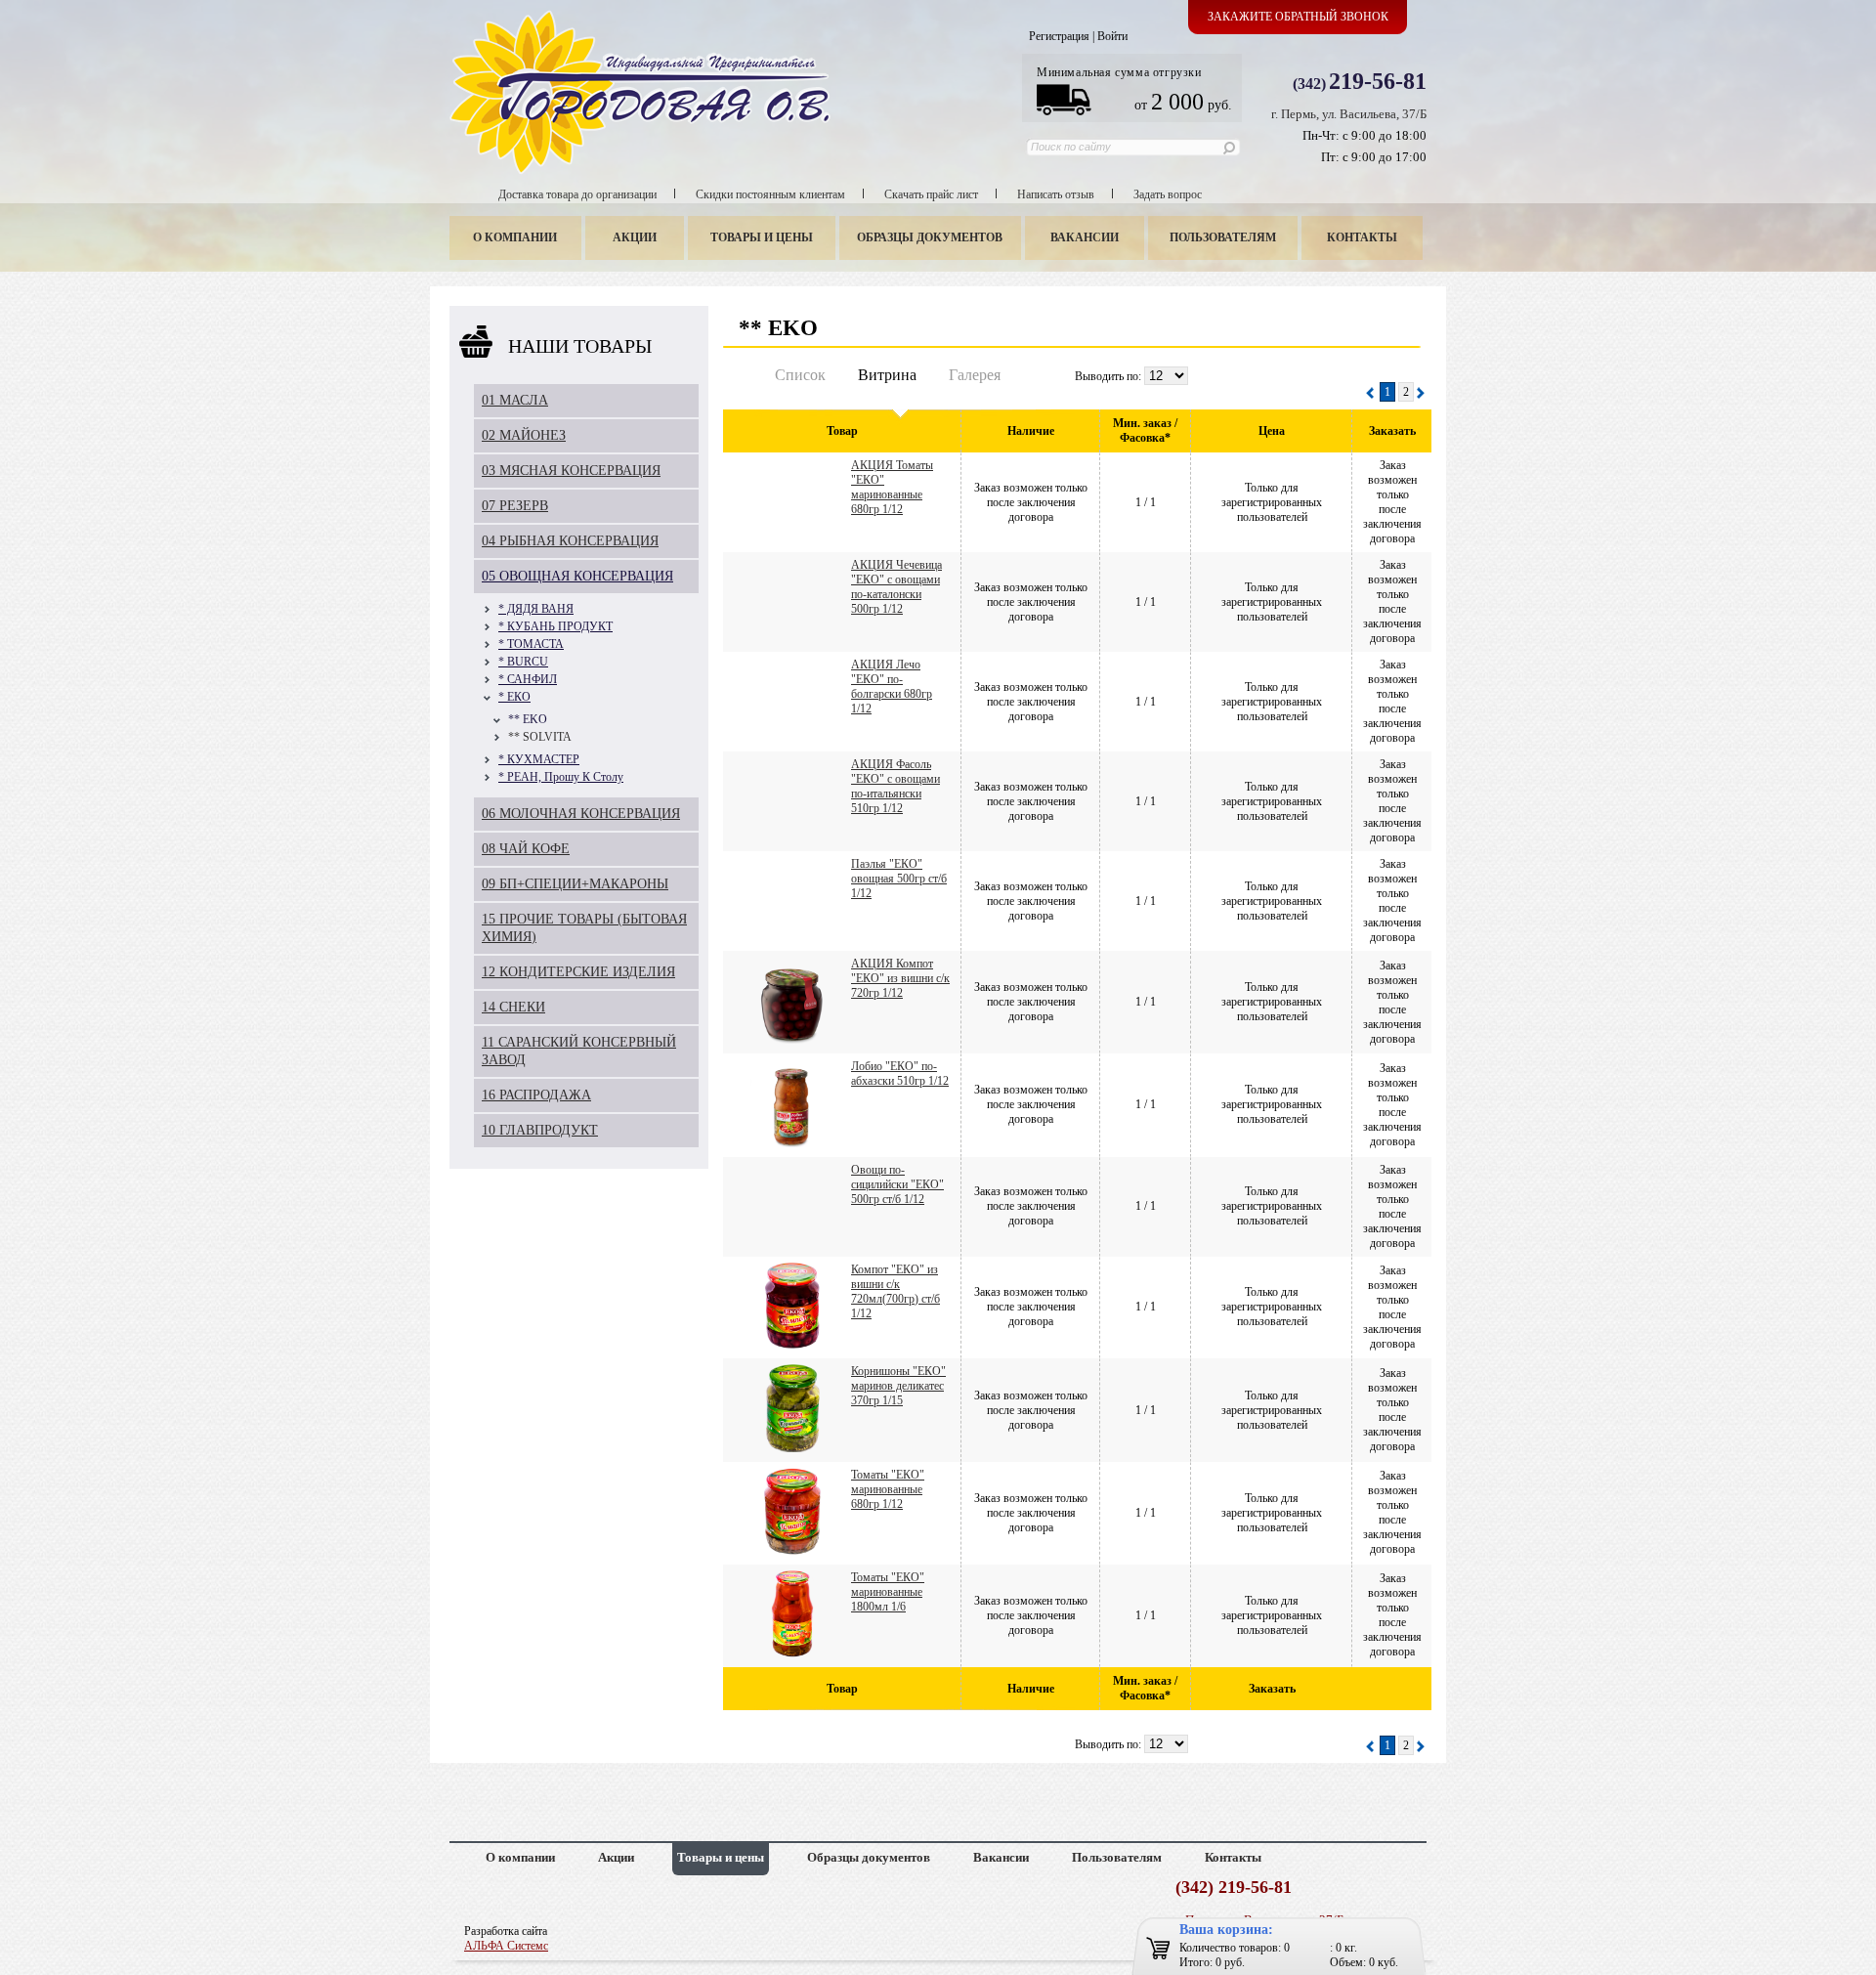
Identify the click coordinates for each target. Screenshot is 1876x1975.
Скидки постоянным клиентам (770, 194)
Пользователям (1223, 237)
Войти (1112, 36)
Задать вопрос (1168, 194)
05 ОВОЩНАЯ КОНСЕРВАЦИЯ (577, 576)
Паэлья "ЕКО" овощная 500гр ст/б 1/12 (899, 879)
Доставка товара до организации (577, 194)
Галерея (975, 375)
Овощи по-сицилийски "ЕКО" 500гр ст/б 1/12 (897, 1184)
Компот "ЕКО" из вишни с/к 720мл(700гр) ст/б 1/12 (895, 1291)
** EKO (528, 719)
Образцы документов (930, 237)
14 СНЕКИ (513, 1007)
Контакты (1362, 237)
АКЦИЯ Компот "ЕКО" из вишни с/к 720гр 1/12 (900, 978)
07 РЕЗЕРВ (515, 506)
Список (800, 375)
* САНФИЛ (528, 679)
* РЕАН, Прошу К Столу (561, 777)
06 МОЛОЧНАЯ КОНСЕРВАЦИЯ (581, 814)
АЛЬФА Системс (506, 1946)
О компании (515, 237)
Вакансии (1085, 237)
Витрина (887, 375)
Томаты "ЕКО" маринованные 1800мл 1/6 (888, 1592)
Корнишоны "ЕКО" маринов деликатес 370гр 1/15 (898, 1386)
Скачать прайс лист (931, 194)
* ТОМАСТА (531, 644)
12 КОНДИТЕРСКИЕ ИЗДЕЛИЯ (578, 972)
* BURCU (523, 662)
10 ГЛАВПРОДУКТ (540, 1130)
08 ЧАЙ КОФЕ (526, 849)
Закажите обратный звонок (1298, 17)
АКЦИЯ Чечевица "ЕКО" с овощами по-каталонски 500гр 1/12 (896, 587)
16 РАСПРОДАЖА (536, 1095)
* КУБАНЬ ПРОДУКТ (555, 626)
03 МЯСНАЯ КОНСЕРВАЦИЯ (571, 471)
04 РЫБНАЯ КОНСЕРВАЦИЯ (570, 541)
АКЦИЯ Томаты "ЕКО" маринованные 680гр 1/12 (892, 487)
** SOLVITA (540, 737)
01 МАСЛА (515, 400)
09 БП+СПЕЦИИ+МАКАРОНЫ (575, 884)
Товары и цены (762, 237)
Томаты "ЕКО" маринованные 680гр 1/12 (888, 1489)
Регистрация (1059, 36)
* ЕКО (514, 697)
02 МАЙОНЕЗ (524, 435)
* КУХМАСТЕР (539, 759)
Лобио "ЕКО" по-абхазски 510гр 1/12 (900, 1073)
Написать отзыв (1056, 194)
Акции (635, 237)
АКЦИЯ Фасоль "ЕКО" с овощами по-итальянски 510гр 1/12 (895, 786)
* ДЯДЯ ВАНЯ (536, 609)
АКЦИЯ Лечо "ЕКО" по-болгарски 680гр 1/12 (892, 687)
